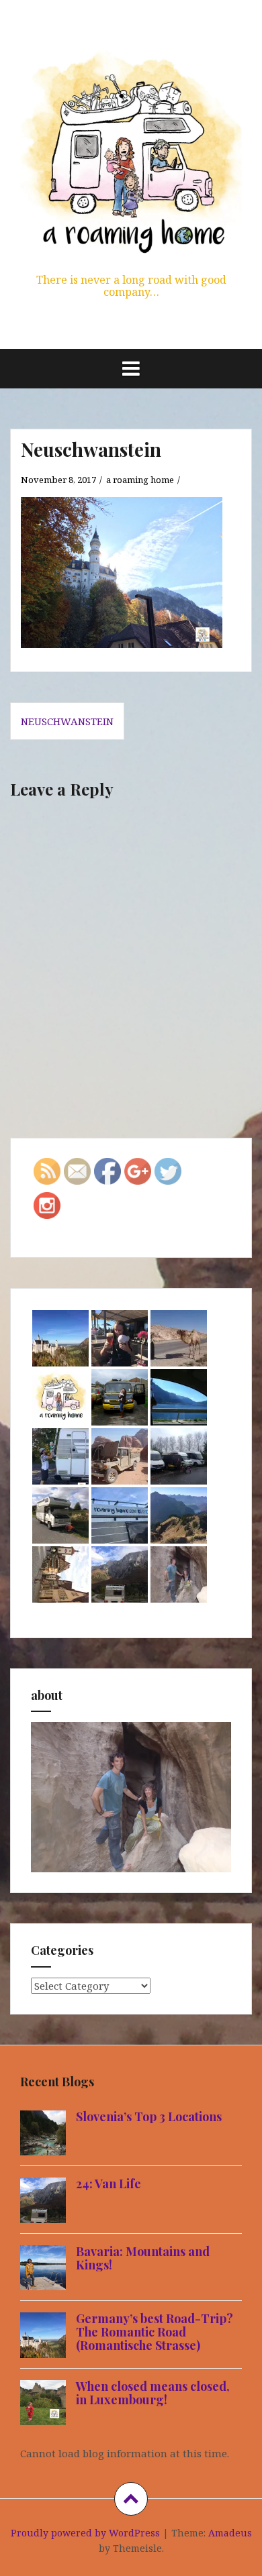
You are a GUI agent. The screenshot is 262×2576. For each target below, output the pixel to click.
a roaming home (140, 480)
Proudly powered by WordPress (85, 2533)
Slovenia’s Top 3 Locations (149, 2116)
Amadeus (230, 2533)
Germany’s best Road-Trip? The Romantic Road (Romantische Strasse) (155, 2332)
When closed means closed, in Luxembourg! (153, 2393)
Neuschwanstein (67, 721)
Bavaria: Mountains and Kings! (143, 2258)
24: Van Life (108, 2184)
